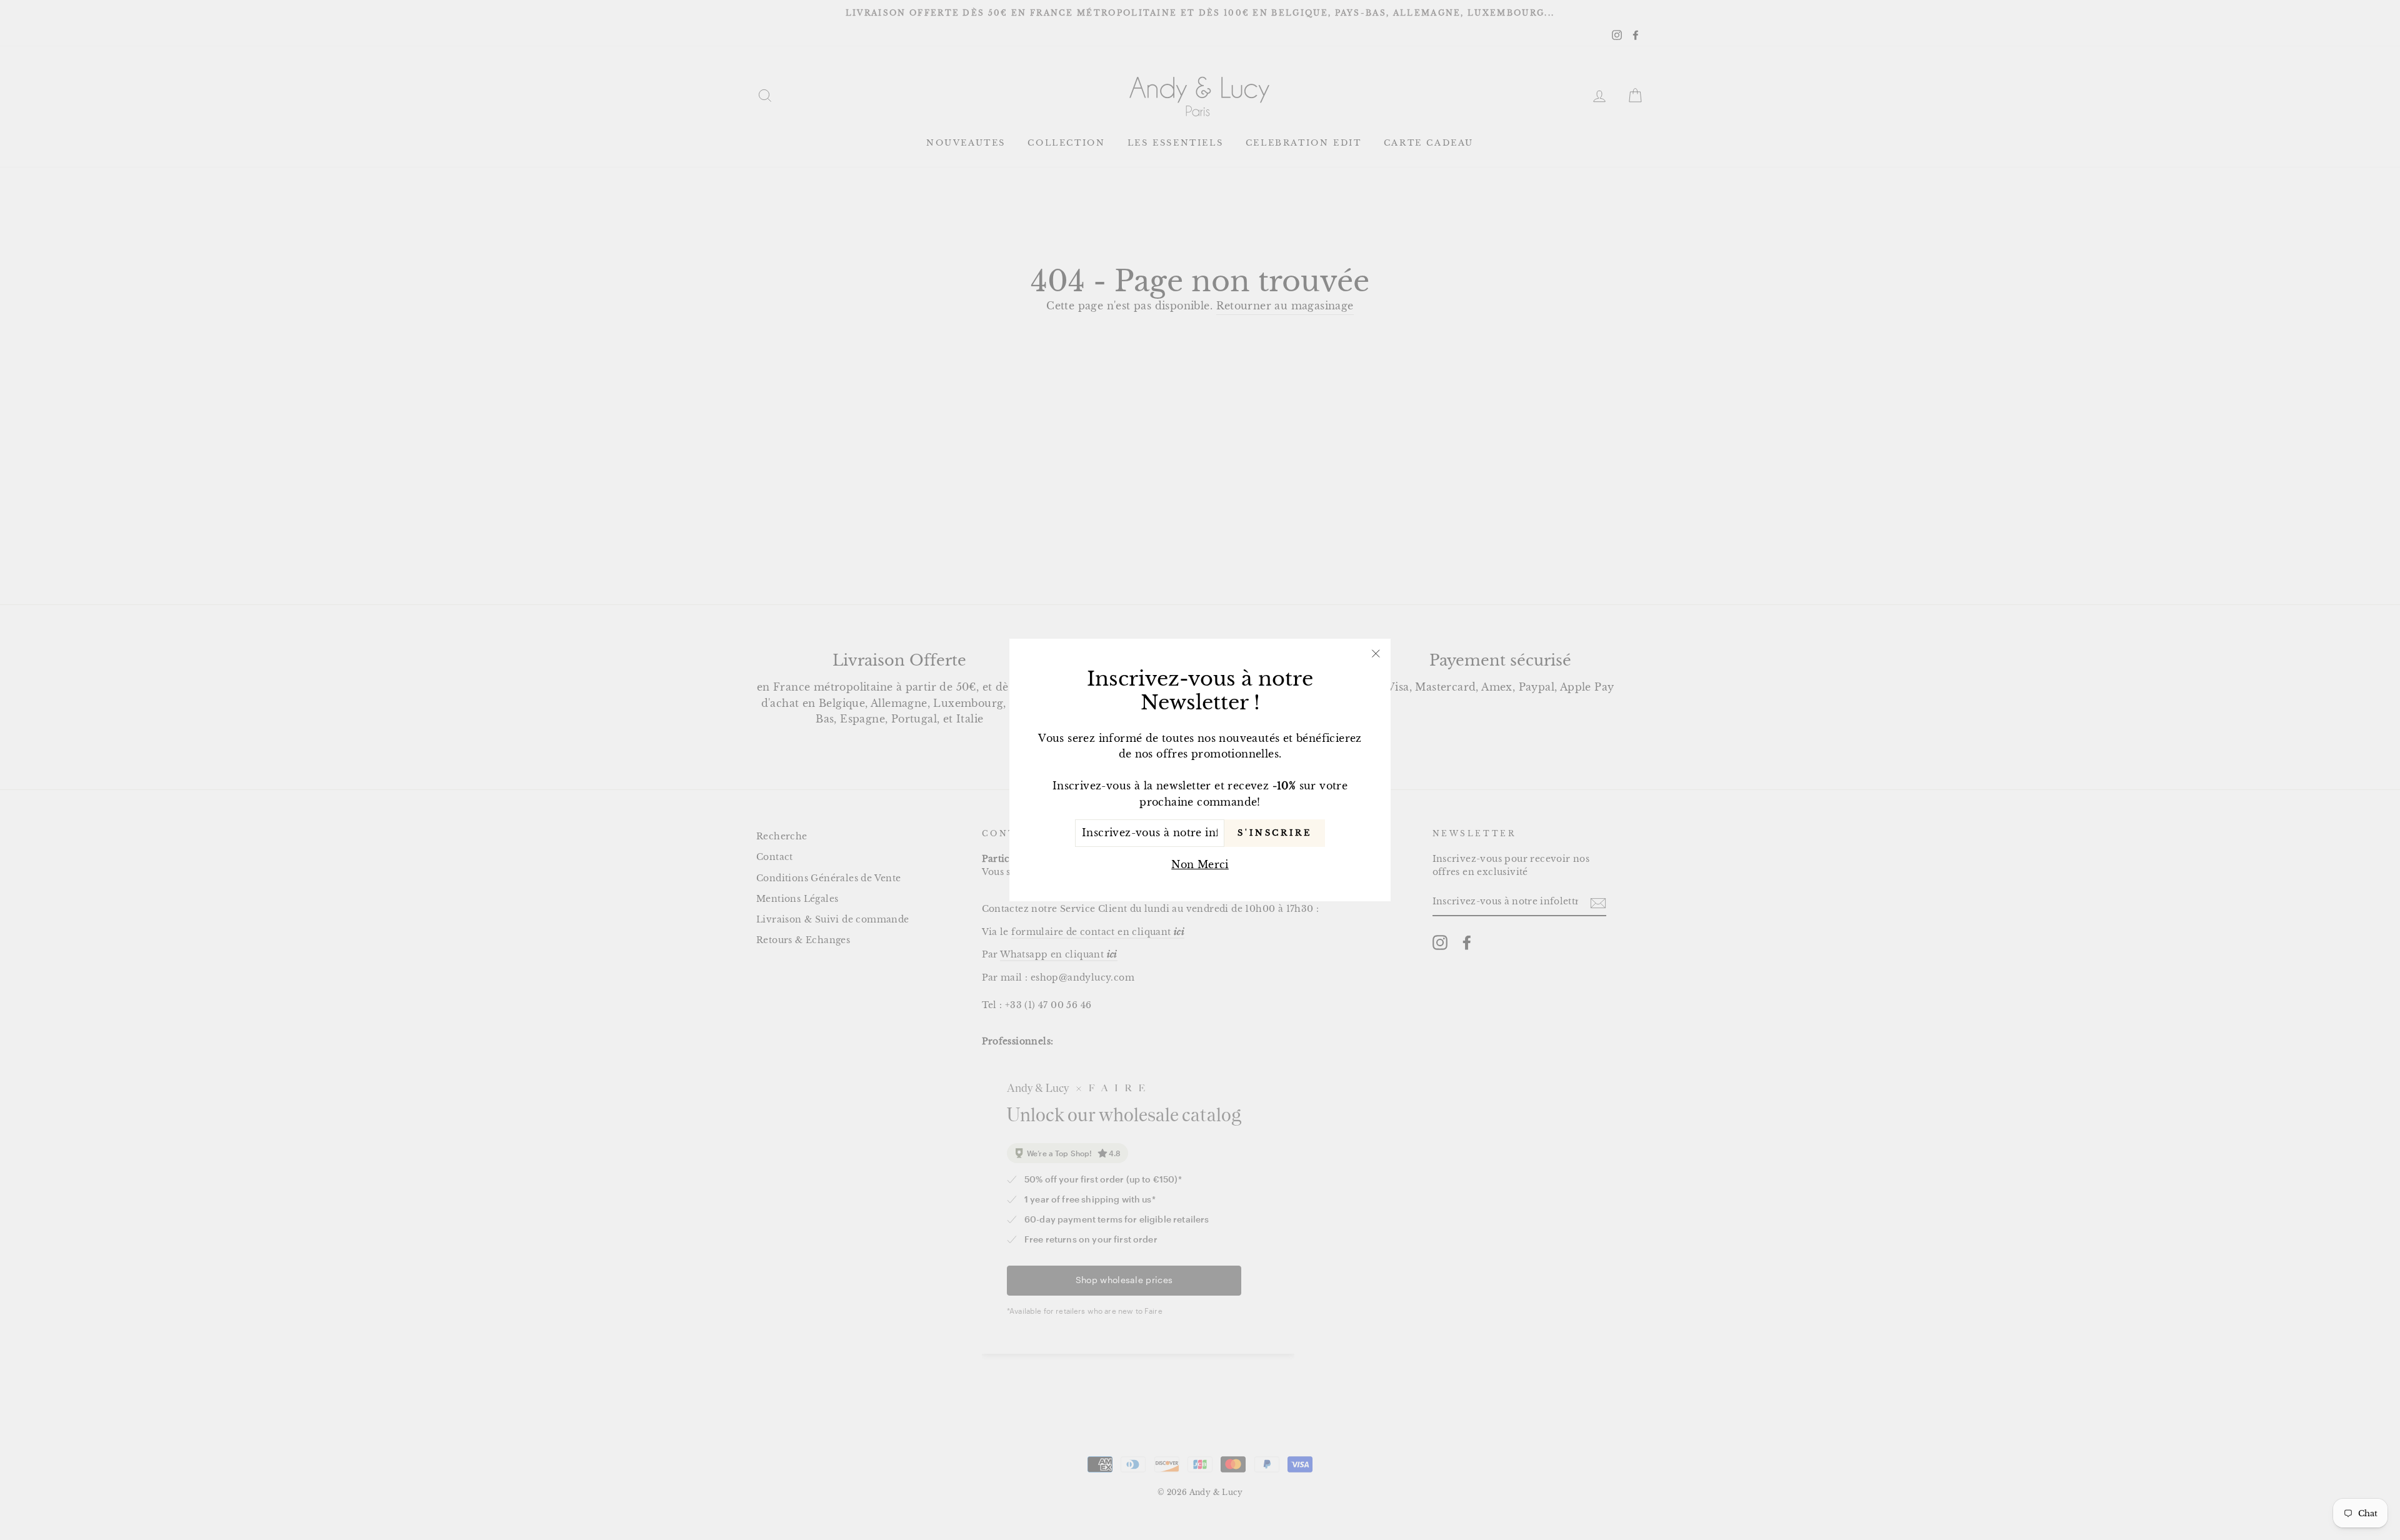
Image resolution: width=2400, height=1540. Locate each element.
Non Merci (1200, 864)
